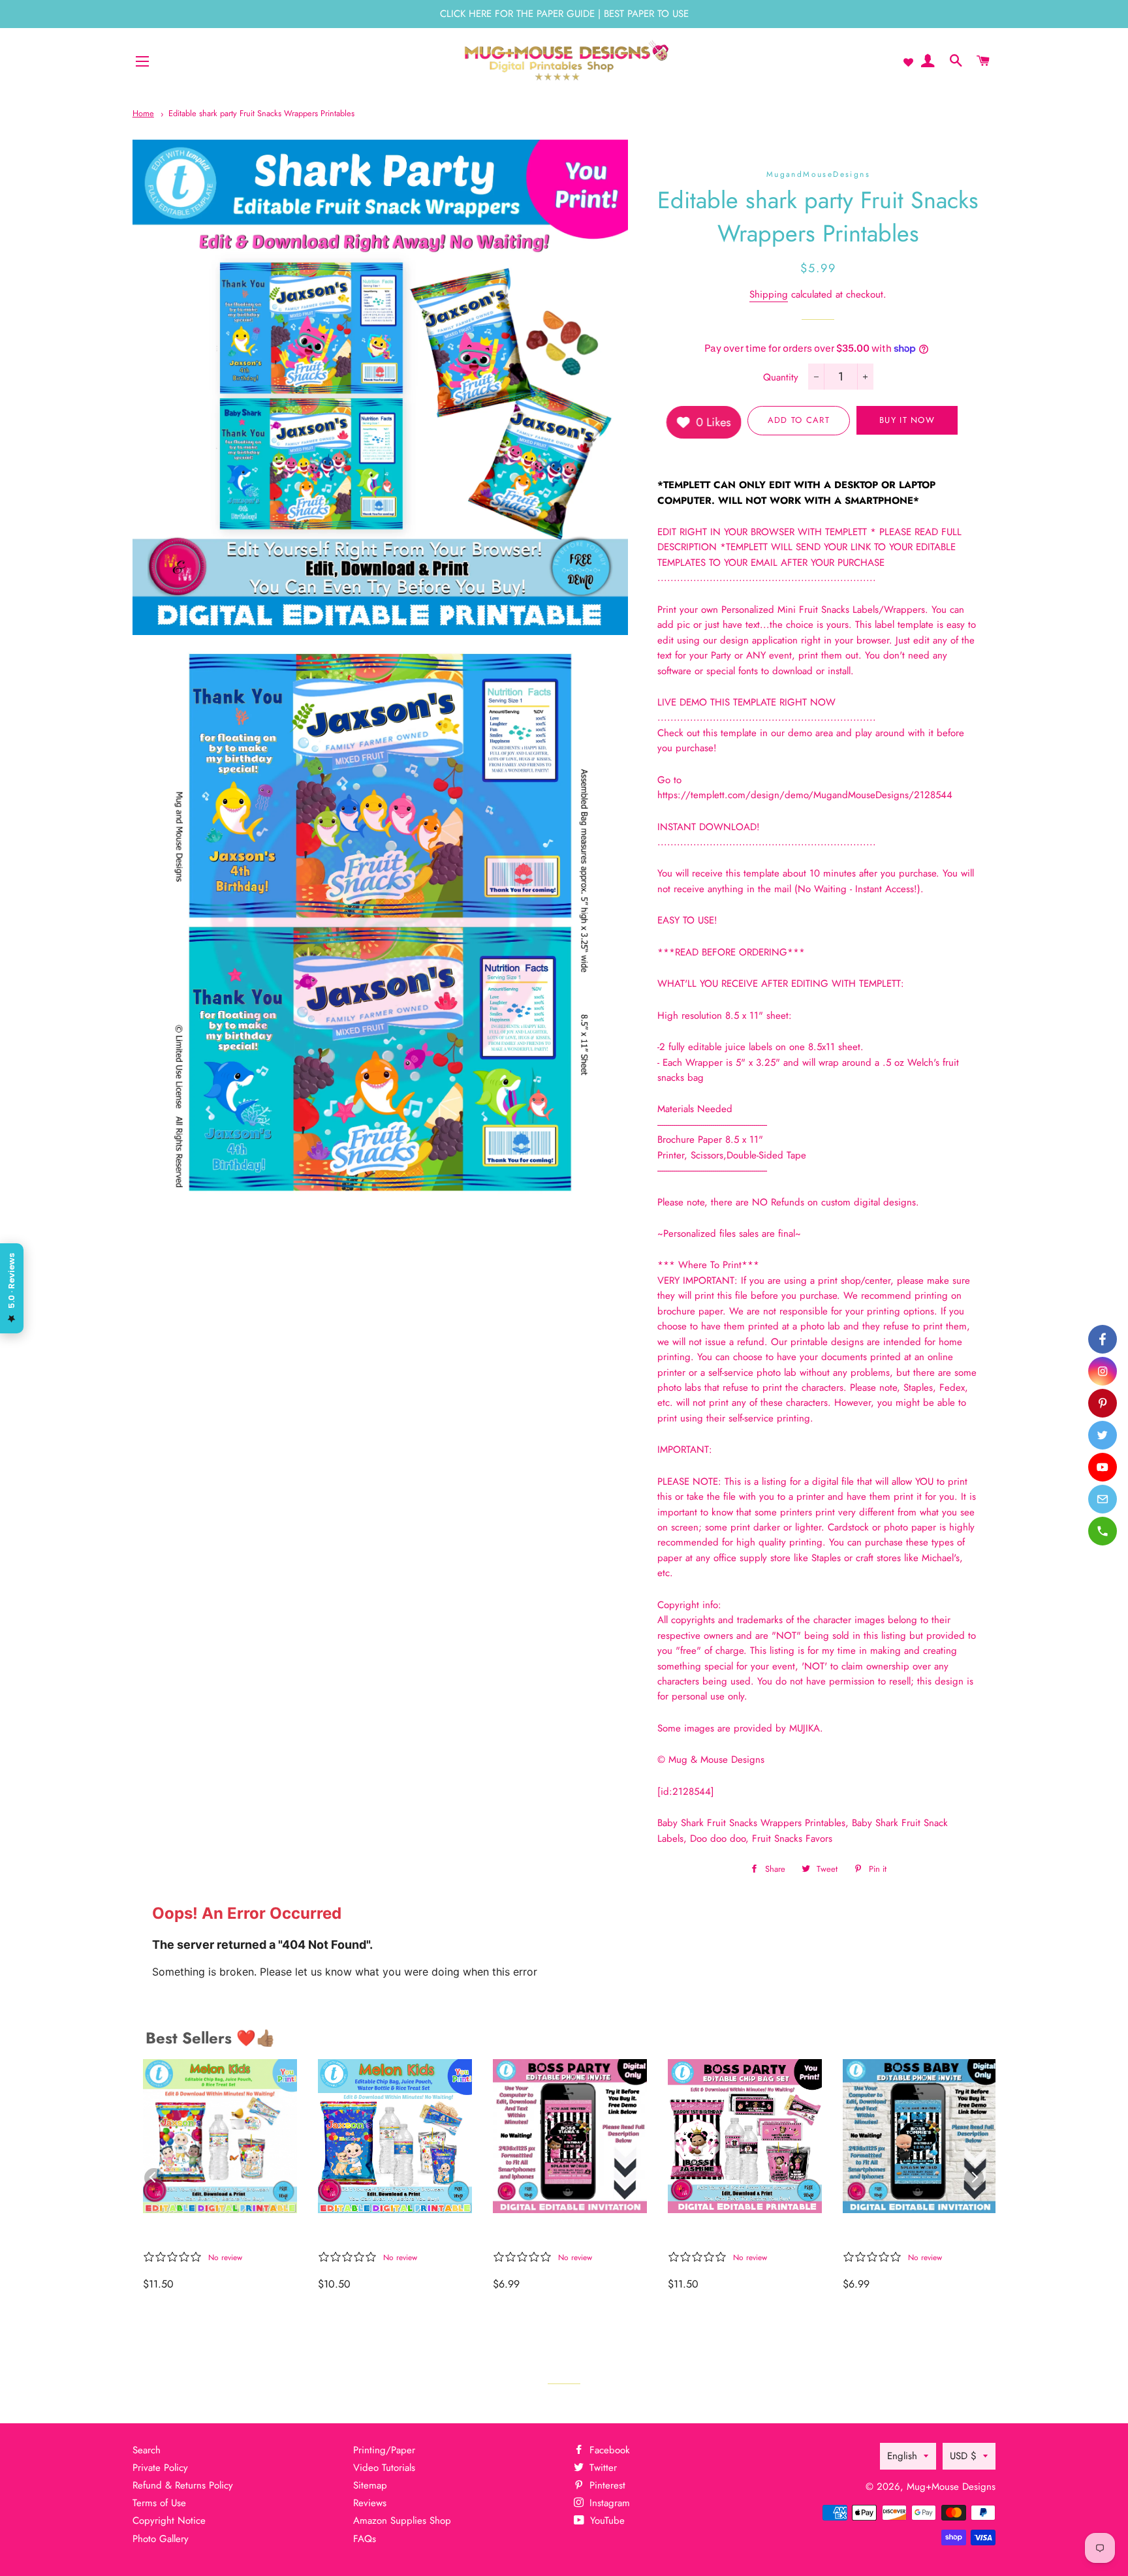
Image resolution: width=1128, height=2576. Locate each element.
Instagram (608, 2503)
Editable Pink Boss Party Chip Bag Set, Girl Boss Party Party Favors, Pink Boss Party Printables (733, 2234)
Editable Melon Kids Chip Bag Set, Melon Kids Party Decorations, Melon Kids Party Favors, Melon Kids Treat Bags (214, 2234)
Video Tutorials (384, 2468)
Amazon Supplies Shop (402, 2521)
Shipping (769, 294)
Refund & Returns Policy (183, 2485)
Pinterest (606, 2485)
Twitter (602, 2468)
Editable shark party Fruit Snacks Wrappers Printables (261, 113)
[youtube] (1103, 1467)
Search (147, 2450)
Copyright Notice (169, 2521)
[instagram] (1103, 1371)
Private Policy (160, 2468)
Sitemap (370, 2485)
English (902, 2456)
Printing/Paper (384, 2450)
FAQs (365, 2539)
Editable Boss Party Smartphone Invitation (903, 2234)
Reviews (370, 2503)
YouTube (606, 2521)
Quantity (781, 377)
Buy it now (907, 420)
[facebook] (1103, 1339)
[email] (1103, 1499)
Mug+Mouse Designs (951, 2487)
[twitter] (1103, 1435)
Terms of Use (159, 2503)
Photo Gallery (161, 2539)
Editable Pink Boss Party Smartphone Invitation (558, 2234)
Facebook (608, 2450)
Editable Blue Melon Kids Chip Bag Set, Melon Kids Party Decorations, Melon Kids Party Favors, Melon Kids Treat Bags (388, 2234)
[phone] (1103, 1531)
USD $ (963, 2456)
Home (143, 113)
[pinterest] (1103, 1403)
